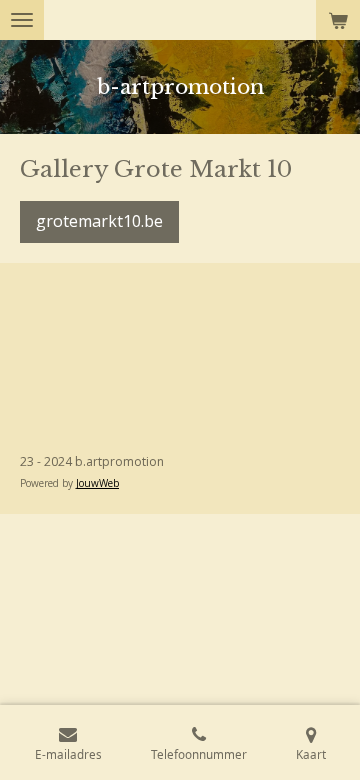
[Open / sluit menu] (22, 20)
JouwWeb (97, 483)
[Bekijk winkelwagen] (338, 20)
